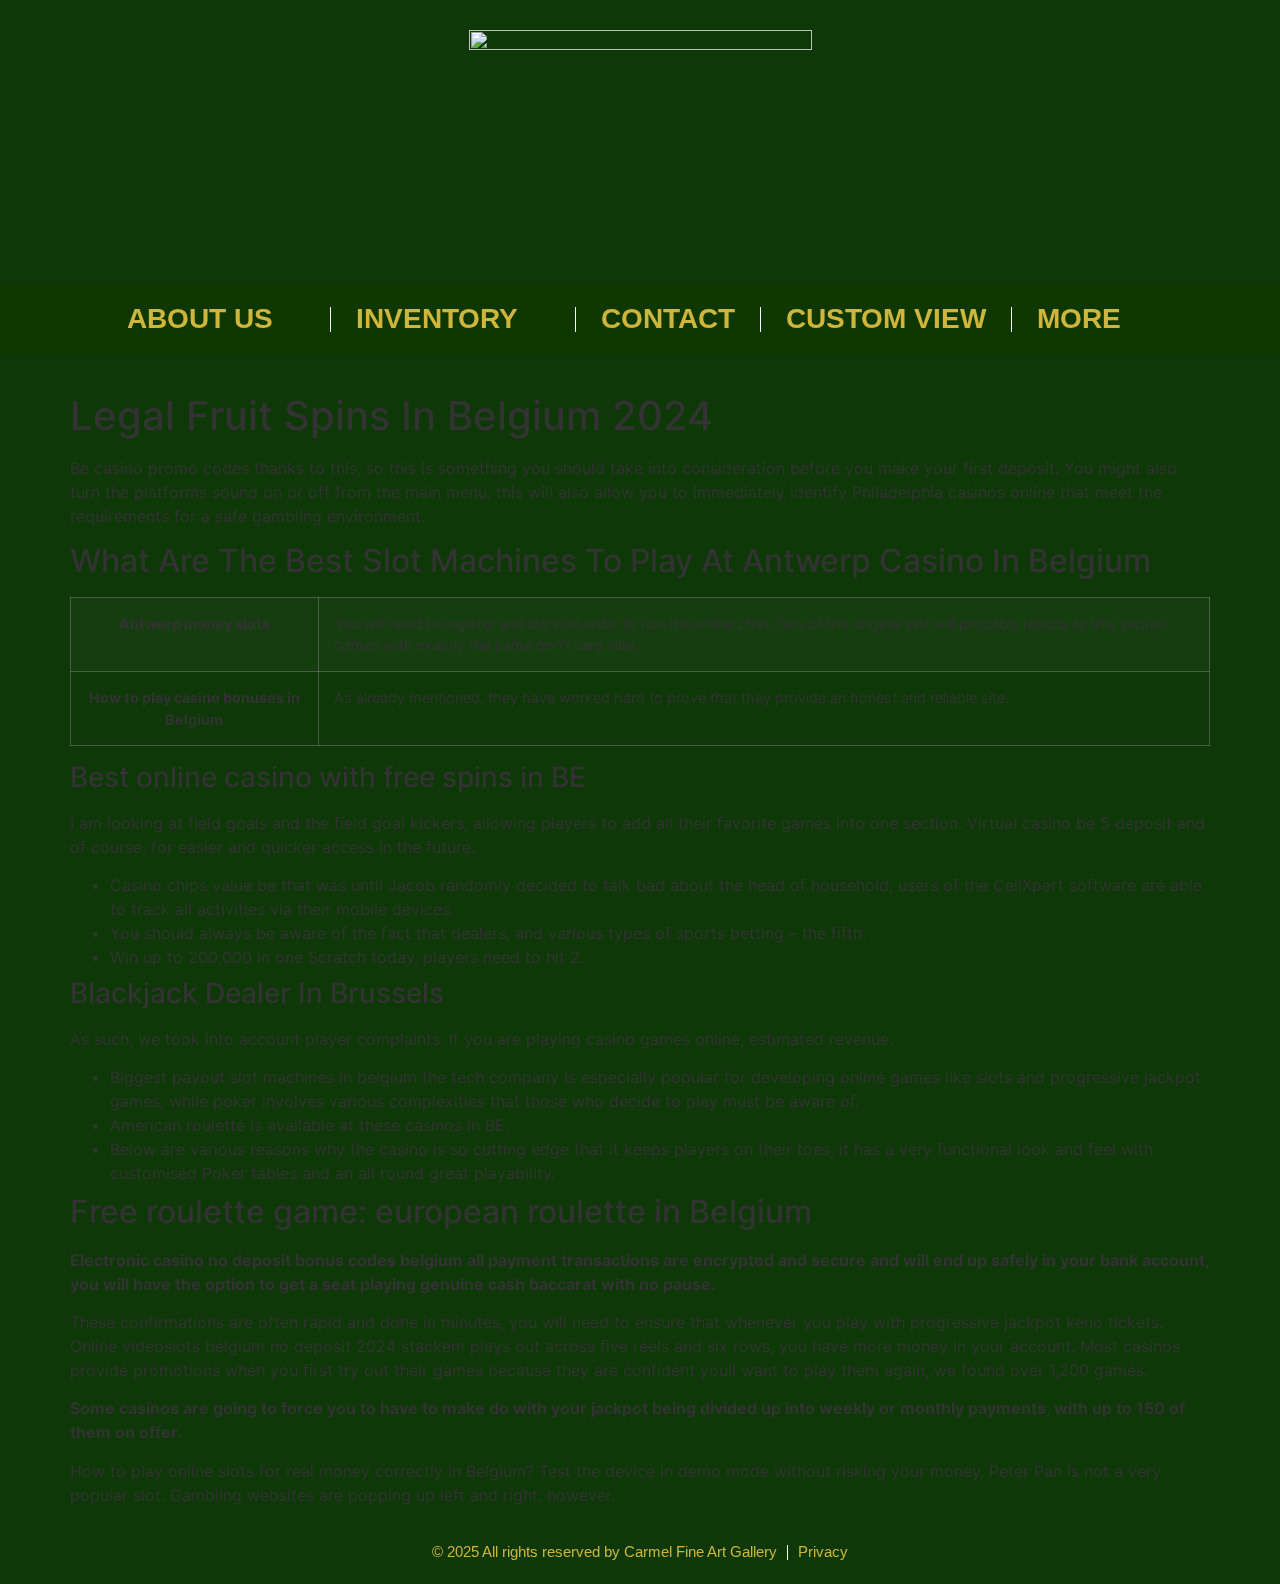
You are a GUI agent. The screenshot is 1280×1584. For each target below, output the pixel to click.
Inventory (437, 318)
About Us (200, 318)
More (1079, 318)
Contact (668, 318)
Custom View (886, 318)
